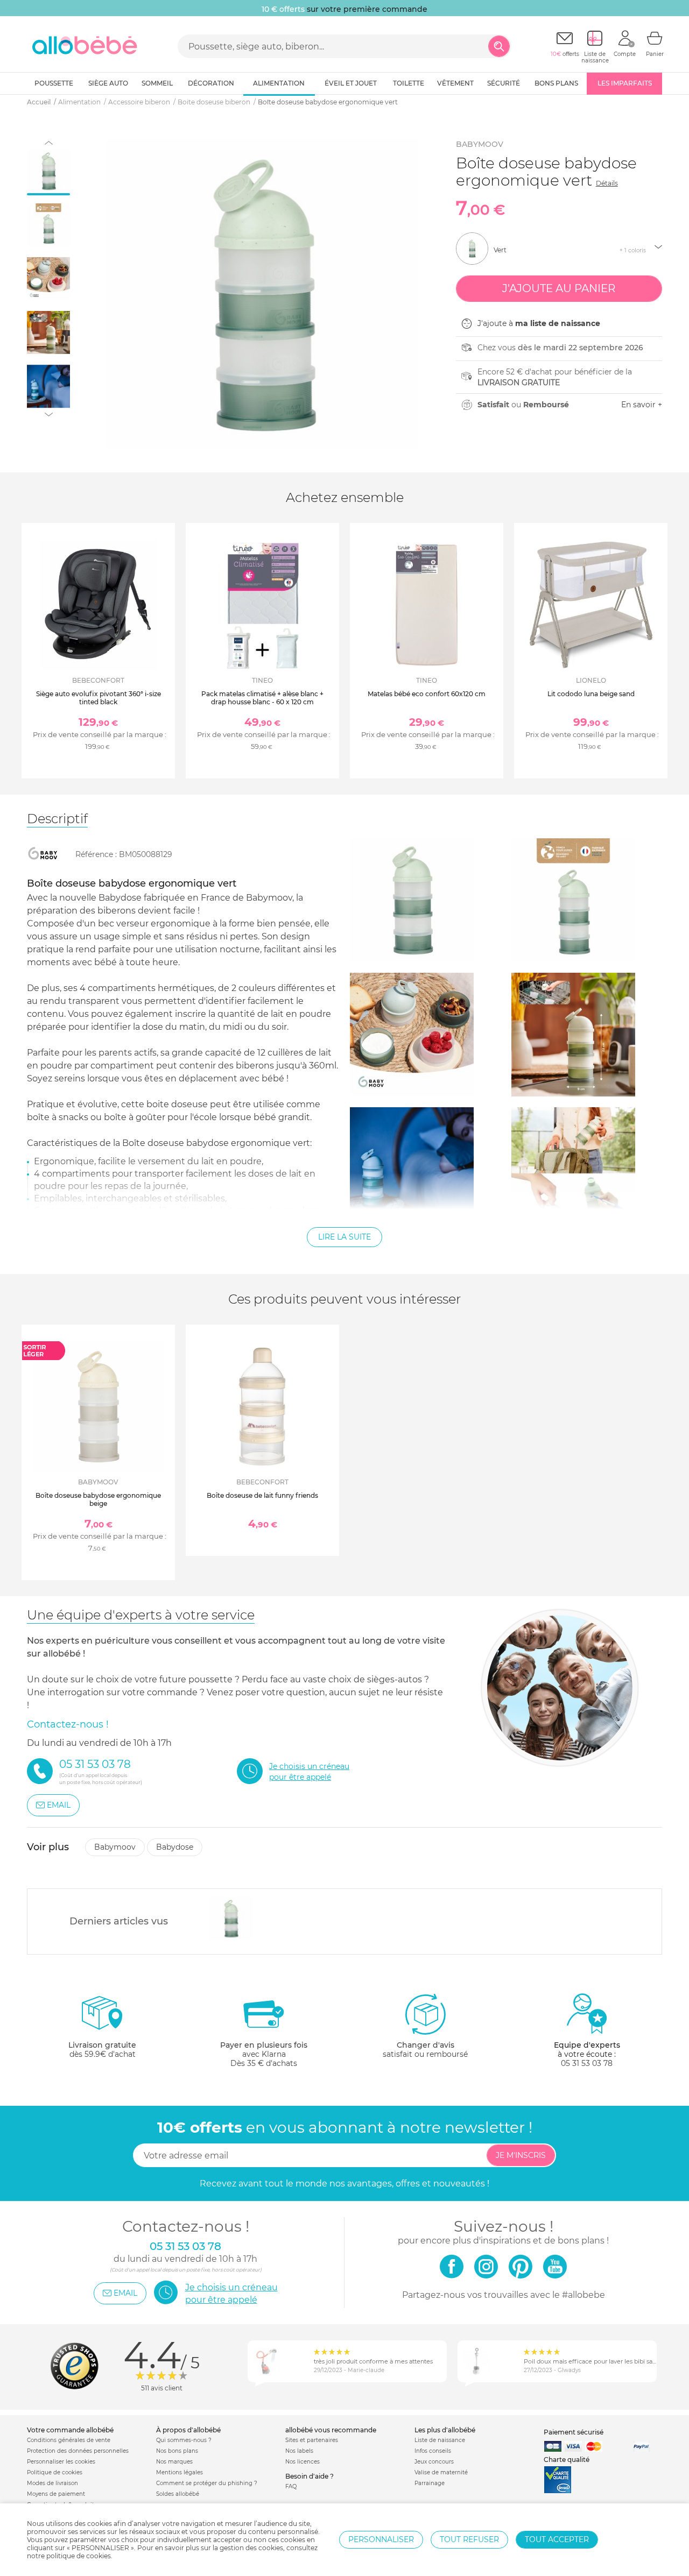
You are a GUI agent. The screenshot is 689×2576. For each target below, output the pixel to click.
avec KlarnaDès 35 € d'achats (264, 2054)
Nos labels (299, 2451)
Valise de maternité (441, 2472)
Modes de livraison (52, 2483)
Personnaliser (381, 2539)
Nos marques (174, 2462)
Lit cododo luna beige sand (591, 694)
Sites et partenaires (312, 2440)
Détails (607, 183)
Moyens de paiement (56, 2494)
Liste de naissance (440, 2440)
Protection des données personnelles (78, 2451)
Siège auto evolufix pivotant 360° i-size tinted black (99, 698)
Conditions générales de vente (69, 2440)
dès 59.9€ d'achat (102, 2050)
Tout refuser (469, 2539)
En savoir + (642, 405)
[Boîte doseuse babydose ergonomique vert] (231, 1919)
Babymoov (480, 144)
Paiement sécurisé (574, 2432)
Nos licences (303, 2462)
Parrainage (430, 2483)
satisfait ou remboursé (425, 2050)
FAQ (291, 2486)
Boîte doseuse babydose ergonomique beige (98, 1499)
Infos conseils (433, 2451)
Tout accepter (557, 2539)
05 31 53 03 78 (587, 2063)
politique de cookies (79, 2556)
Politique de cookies (55, 2472)
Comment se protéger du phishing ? (207, 2483)
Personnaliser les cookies (61, 2462)
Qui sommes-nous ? (184, 2440)
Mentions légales (180, 2472)
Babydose (175, 1847)
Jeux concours (434, 2462)
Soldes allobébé (178, 2494)
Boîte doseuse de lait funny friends (262, 1495)
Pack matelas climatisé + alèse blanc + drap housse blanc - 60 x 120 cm (262, 698)
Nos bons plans (177, 2451)
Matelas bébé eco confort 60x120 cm (427, 694)
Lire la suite (344, 1237)
